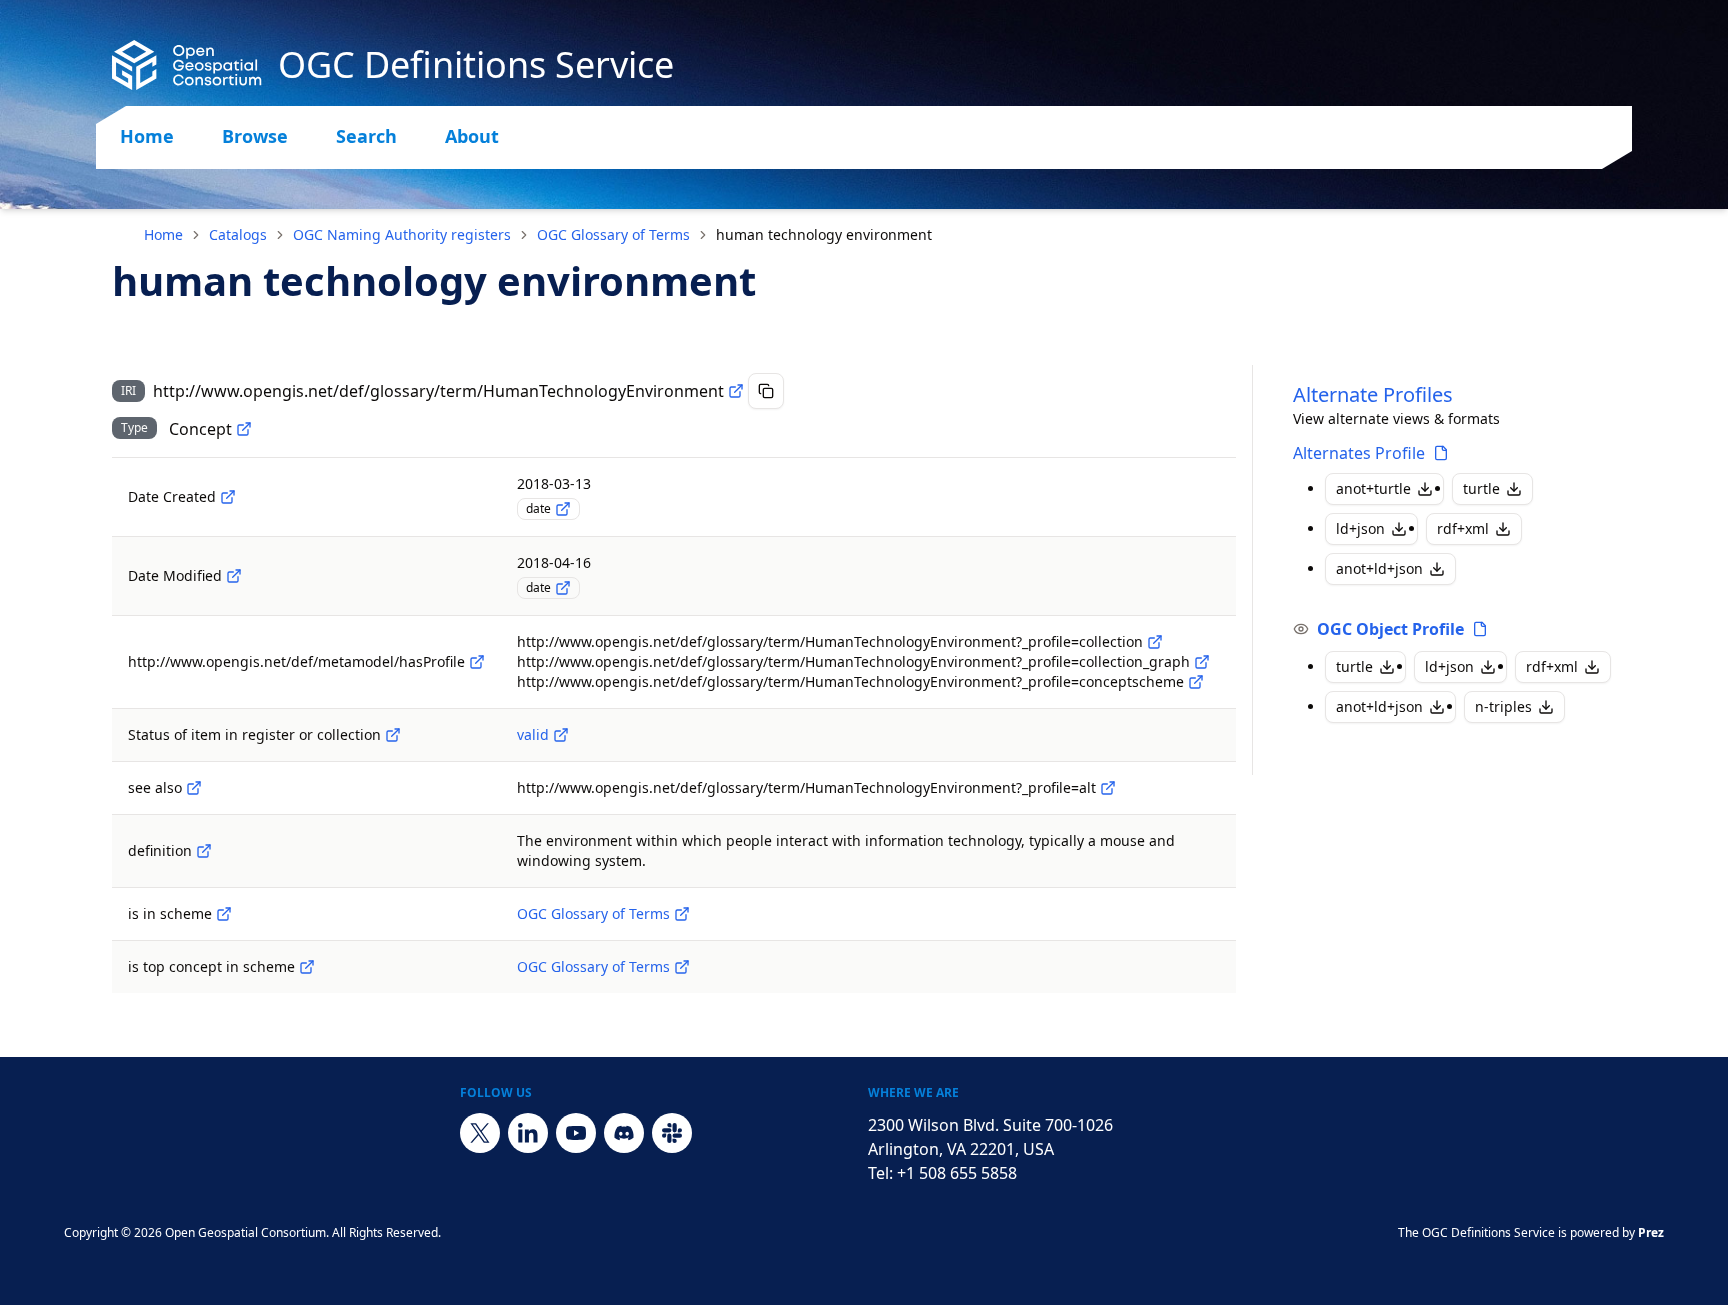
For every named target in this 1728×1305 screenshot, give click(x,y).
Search (366, 136)
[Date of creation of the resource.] (228, 497)
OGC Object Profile (1390, 629)
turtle (1481, 488)
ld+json (1360, 528)
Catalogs (238, 234)
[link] (824, 235)
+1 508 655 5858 (957, 1173)
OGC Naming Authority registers (402, 234)
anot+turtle (1373, 488)
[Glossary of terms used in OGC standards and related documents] (682, 914)
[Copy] (766, 391)
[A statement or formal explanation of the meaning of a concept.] (204, 851)
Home (147, 136)
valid (533, 734)
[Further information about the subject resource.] (194, 788)
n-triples (1503, 706)
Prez (1651, 1232)
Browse (255, 136)
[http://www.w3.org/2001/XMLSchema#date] (563, 509)
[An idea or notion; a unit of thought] (244, 429)
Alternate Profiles (1373, 394)
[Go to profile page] (1441, 453)
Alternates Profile (1359, 453)
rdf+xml (1463, 528)
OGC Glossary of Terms (613, 234)
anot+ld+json (1379, 568)
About (472, 136)
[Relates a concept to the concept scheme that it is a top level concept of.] (307, 967)
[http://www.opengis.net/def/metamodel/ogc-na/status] (393, 735)
